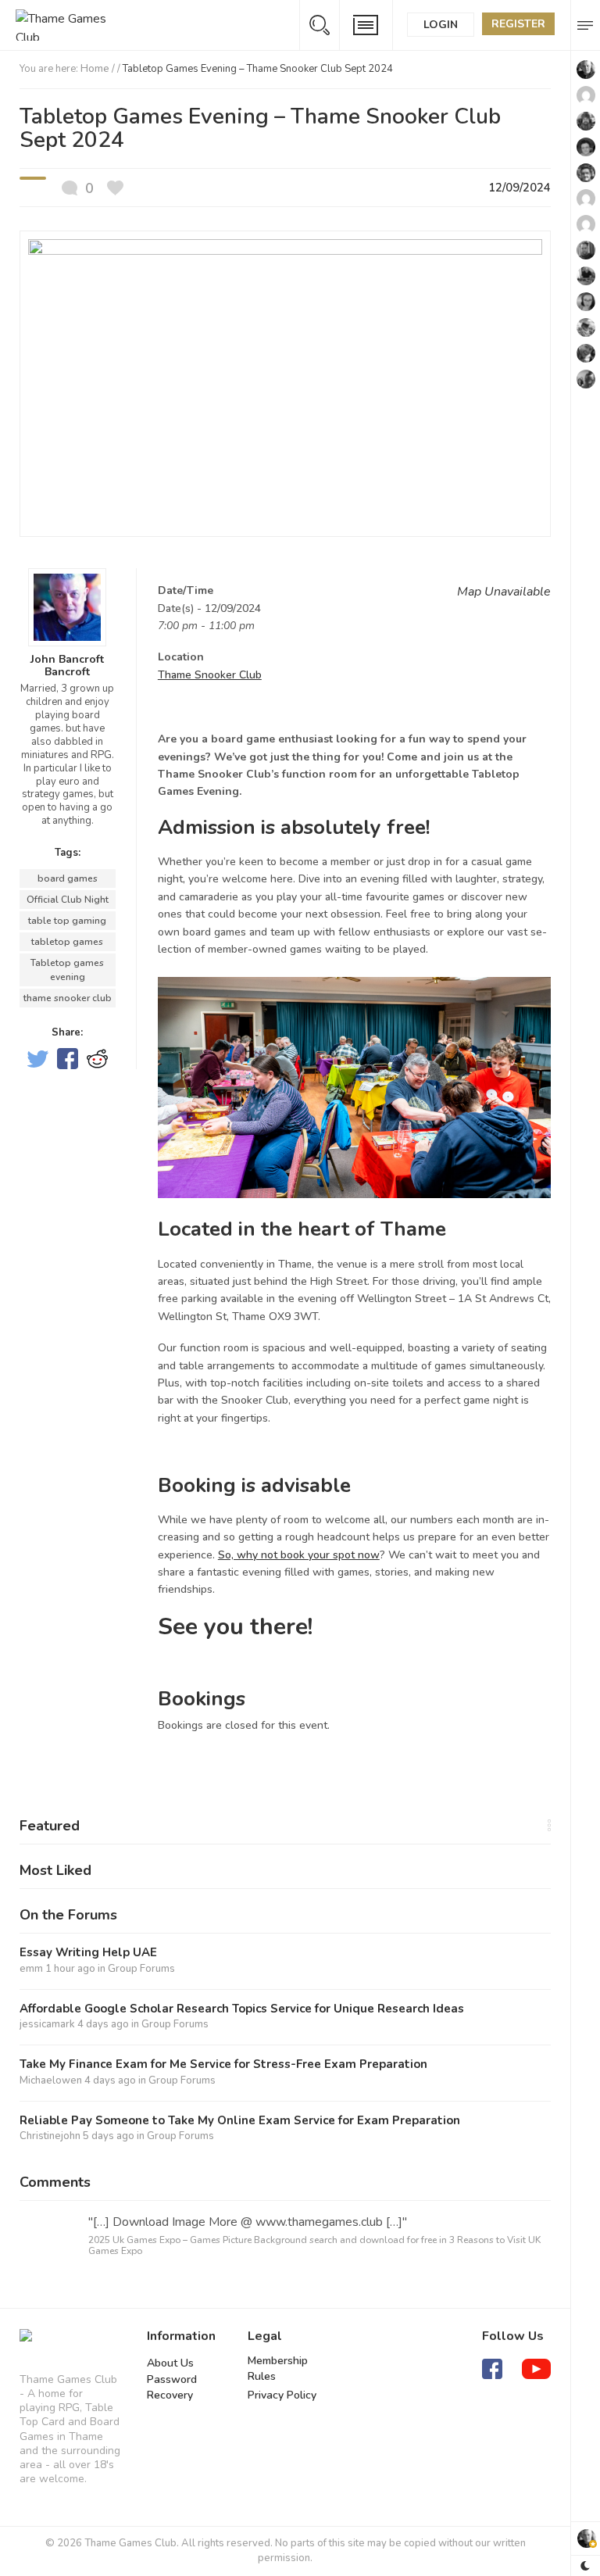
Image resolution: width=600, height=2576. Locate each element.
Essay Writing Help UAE (88, 1953)
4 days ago (103, 2024)
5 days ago (109, 2136)
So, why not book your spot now (299, 1555)
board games (68, 878)
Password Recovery (172, 2387)
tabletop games (67, 942)
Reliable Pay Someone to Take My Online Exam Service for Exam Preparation (240, 2121)
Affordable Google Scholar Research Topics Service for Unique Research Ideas (242, 2009)
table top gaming (67, 921)
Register (518, 24)
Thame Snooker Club (210, 675)
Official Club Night (68, 900)
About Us (170, 2363)
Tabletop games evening (67, 970)
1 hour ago (70, 1969)
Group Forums (141, 1969)
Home (95, 69)
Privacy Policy (282, 2395)
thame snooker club (68, 998)
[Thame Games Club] (26, 2342)
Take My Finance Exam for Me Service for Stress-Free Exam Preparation (223, 2064)
